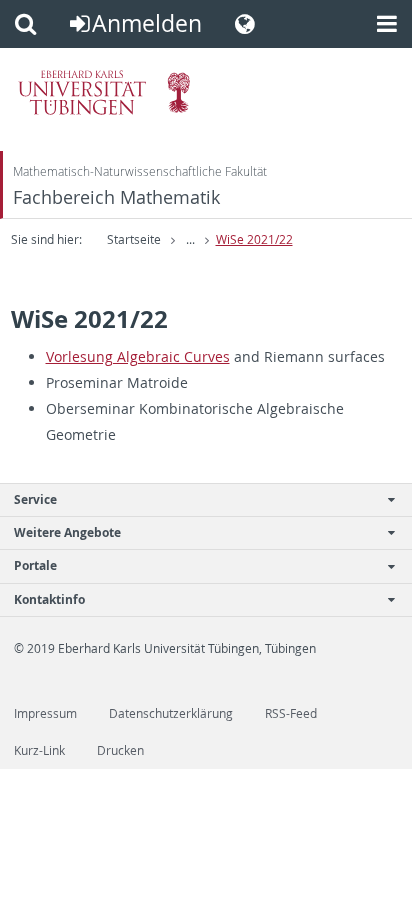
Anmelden (147, 23)
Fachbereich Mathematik (116, 197)
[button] (25, 24)
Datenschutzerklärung (171, 713)
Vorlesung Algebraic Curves (138, 356)
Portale (35, 565)
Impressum (45, 713)
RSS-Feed (291, 713)
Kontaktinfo (49, 599)
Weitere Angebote (67, 532)
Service (35, 499)
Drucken (120, 750)
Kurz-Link (39, 750)
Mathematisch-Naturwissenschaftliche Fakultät (140, 171)
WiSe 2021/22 (254, 239)
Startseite (134, 239)
